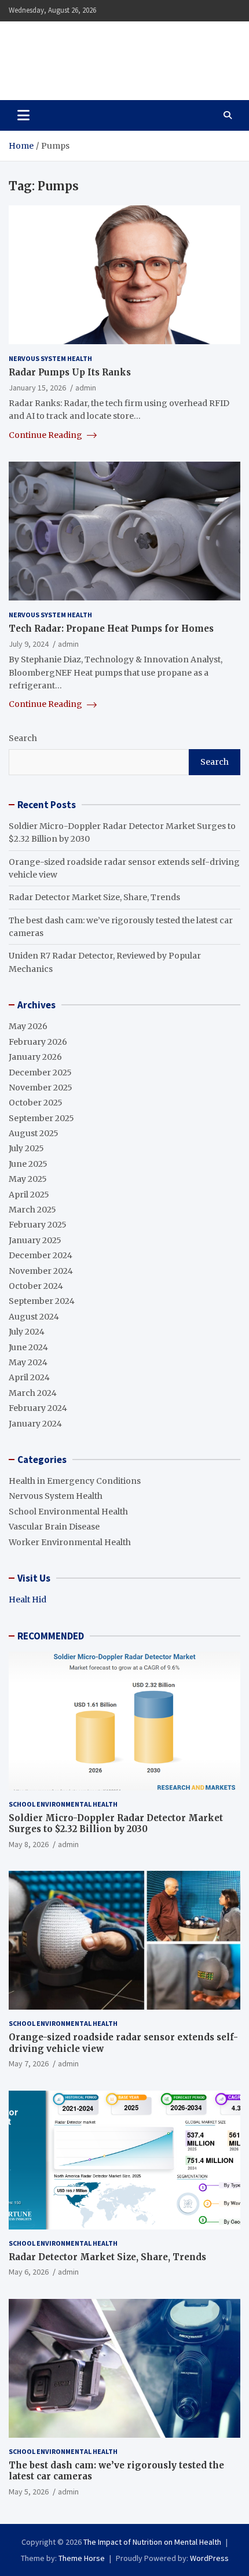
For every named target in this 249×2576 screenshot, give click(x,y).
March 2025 (32, 1210)
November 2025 (41, 1088)
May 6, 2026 (29, 2272)
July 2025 (26, 1148)
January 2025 (35, 1240)
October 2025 (36, 1103)
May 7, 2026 (29, 2063)
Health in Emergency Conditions (75, 1481)
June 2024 (28, 1347)
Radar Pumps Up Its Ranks (70, 372)
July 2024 (27, 1332)
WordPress (209, 2558)
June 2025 (28, 1164)
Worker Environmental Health (70, 1542)
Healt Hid (28, 1600)
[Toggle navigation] (23, 115)
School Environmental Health (68, 1512)
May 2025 (28, 1179)
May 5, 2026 (29, 2492)
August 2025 (34, 1133)
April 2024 (29, 1377)
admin (86, 388)
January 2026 (35, 1057)
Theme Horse (82, 2558)
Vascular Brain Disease (54, 1527)
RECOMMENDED (51, 1636)
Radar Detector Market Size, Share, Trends (94, 897)
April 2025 (29, 1195)
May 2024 (28, 1362)
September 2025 (41, 1118)
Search (23, 738)
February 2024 (38, 1408)
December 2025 (40, 1073)
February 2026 (38, 1042)
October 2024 (36, 1286)
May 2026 (28, 1026)
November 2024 (41, 1271)
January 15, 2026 (37, 388)
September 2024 (42, 1301)
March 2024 (33, 1393)
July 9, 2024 (29, 644)
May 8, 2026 (29, 1844)
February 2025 (38, 1225)
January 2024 (35, 1424)
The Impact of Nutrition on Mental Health (112, 54)
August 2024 (34, 1317)
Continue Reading (46, 435)
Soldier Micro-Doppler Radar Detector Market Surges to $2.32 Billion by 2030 (116, 1824)
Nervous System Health (50, 358)
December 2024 (41, 1255)
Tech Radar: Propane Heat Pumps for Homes (111, 629)
